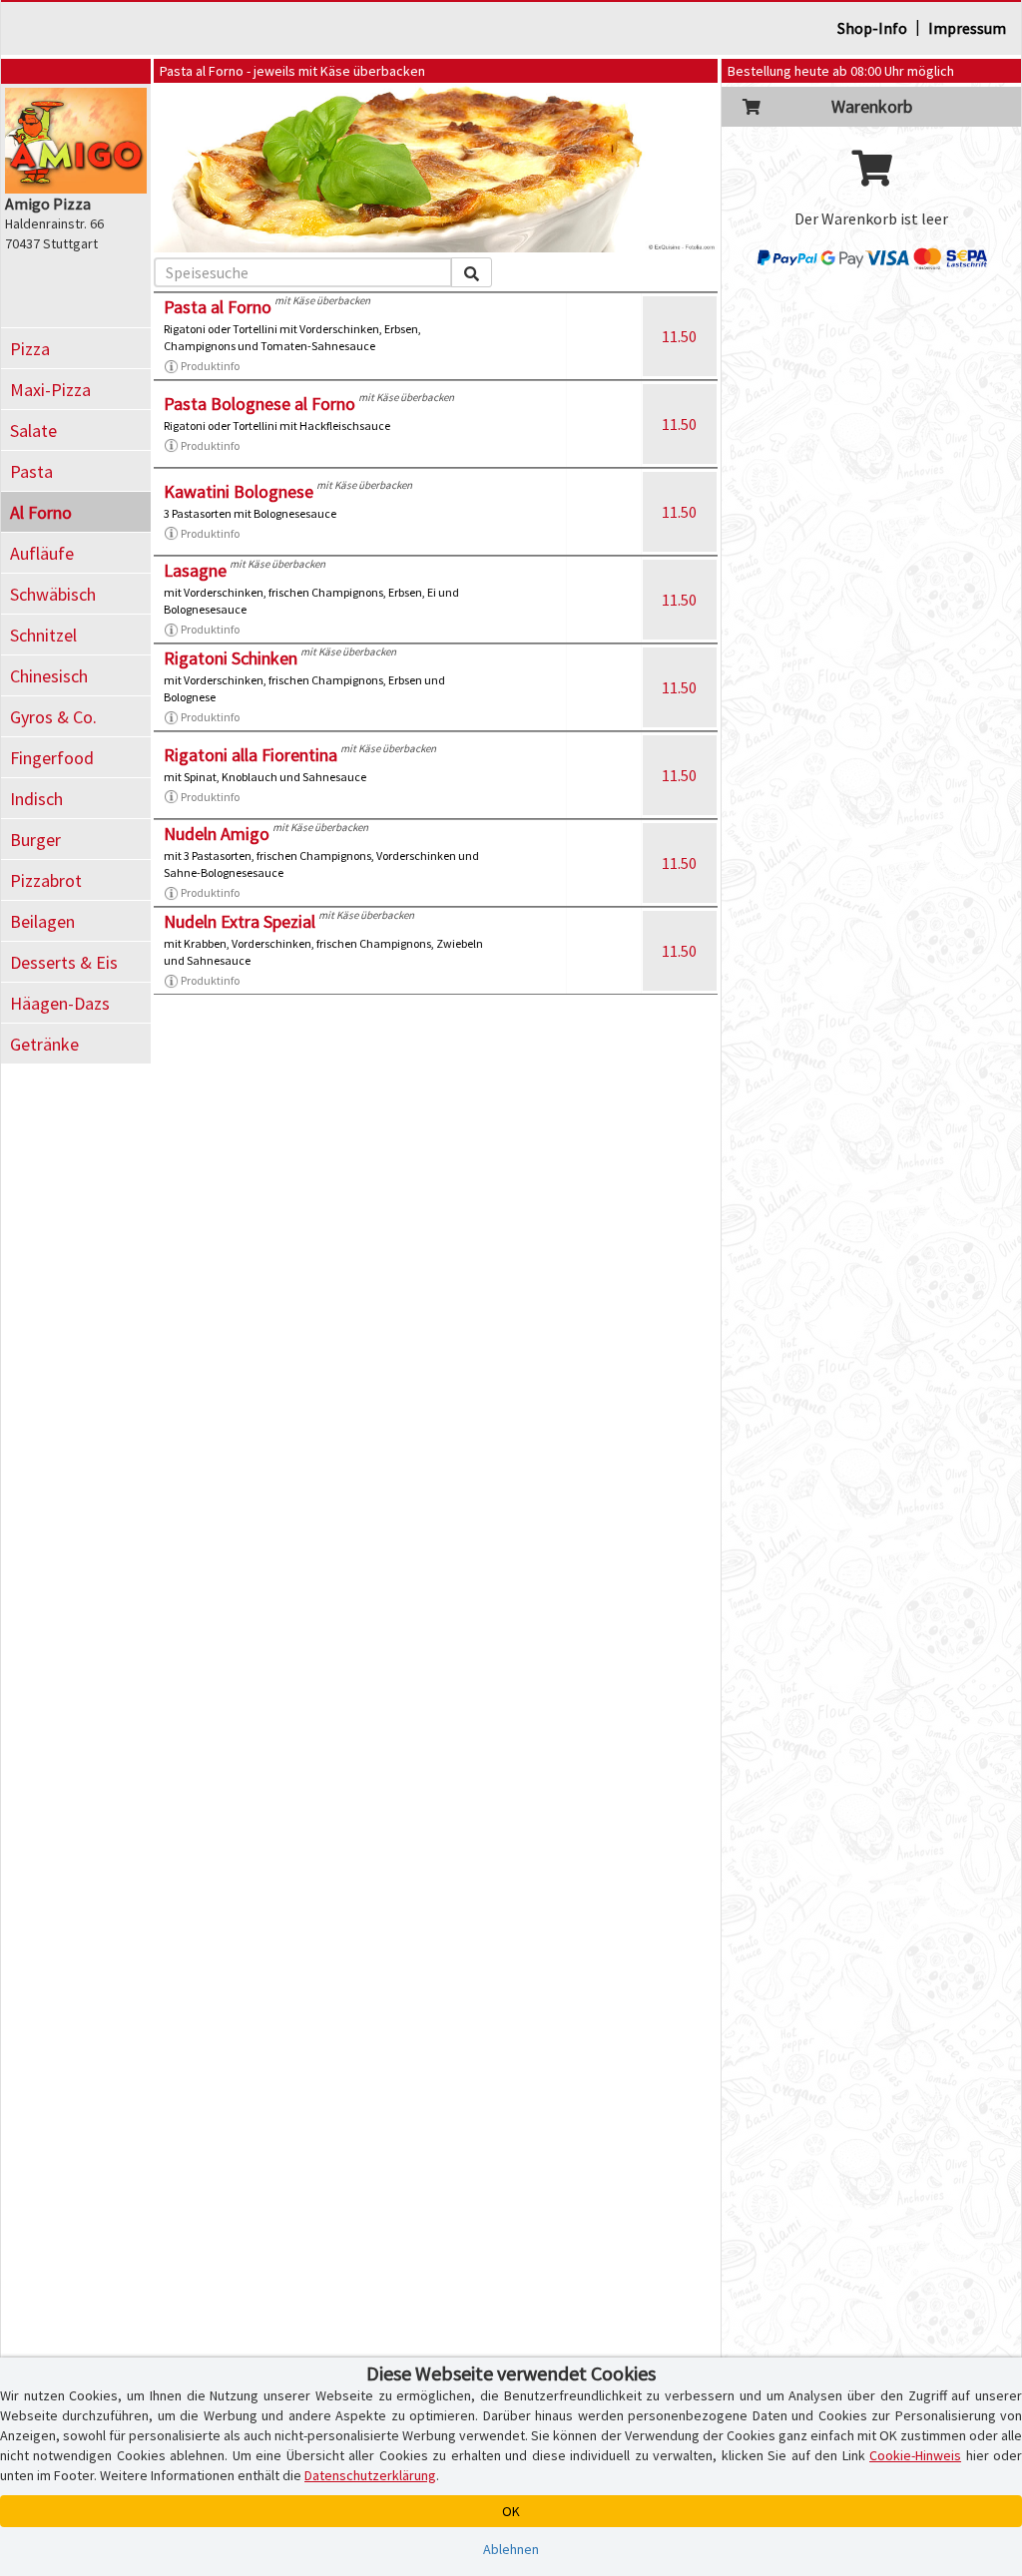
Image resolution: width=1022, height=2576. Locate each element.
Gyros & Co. (53, 717)
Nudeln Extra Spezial (240, 921)
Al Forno (41, 512)
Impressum (967, 28)
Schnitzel (43, 635)
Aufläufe (42, 553)
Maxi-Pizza (50, 390)
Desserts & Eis (64, 962)
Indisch (36, 799)
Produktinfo (210, 366)
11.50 (679, 336)
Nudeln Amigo (217, 834)
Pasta (31, 471)
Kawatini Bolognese (239, 491)
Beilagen (42, 921)
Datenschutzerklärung (370, 2475)
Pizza (30, 349)
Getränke (44, 1044)
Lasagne (195, 570)
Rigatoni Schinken (231, 658)
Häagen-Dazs (60, 1003)
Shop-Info (872, 28)
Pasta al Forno (218, 307)
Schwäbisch (53, 594)
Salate (33, 430)
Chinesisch (49, 676)
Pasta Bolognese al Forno (259, 404)
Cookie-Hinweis (915, 2455)
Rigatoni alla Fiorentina (251, 755)
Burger (35, 840)
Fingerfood (52, 758)
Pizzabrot (46, 880)
